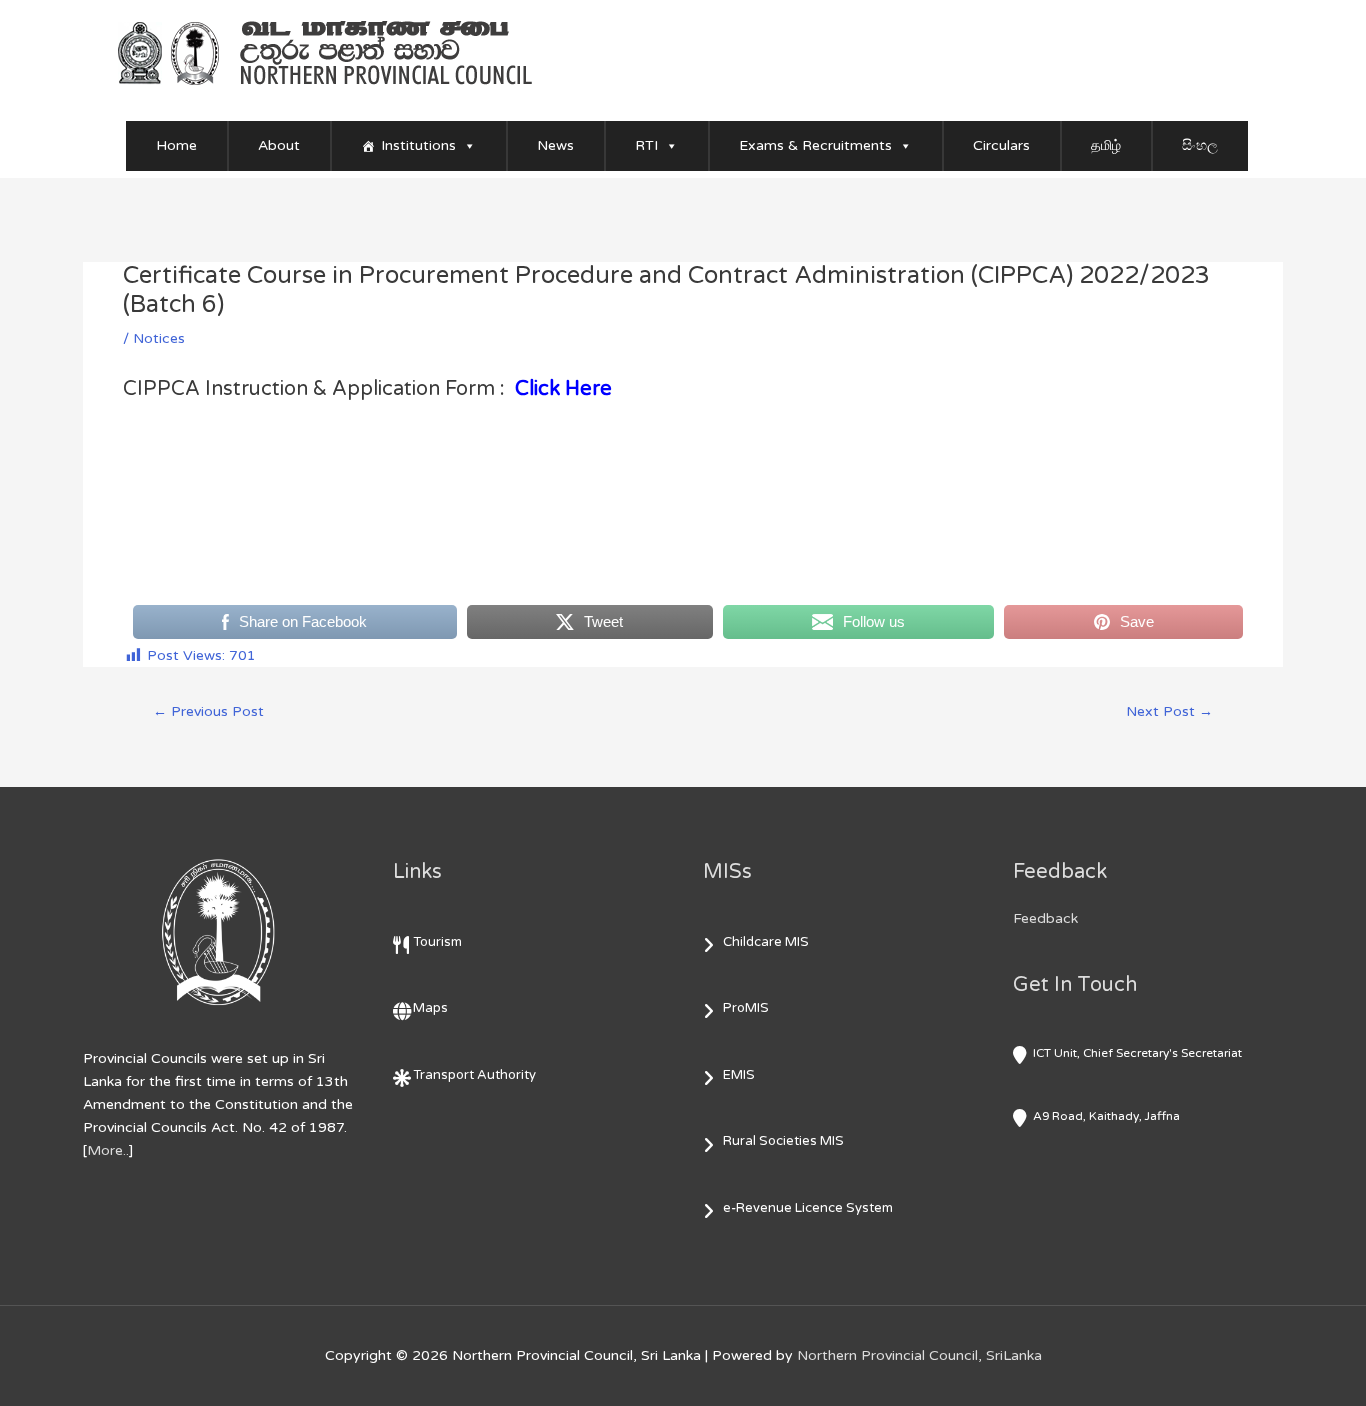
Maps (430, 1008)
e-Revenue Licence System (808, 1208)
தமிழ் (1106, 145)
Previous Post (208, 711)
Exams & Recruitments (815, 145)
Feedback (1045, 918)
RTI (646, 145)
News (555, 145)
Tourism (437, 942)
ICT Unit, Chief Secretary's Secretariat (1137, 1053)
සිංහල (1200, 145)
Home (176, 145)
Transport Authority (474, 1075)
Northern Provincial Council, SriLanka (919, 1355)
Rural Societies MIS (783, 1141)
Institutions (418, 145)
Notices (159, 338)
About (279, 145)
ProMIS (746, 1008)
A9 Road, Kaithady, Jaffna (1106, 1116)
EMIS (739, 1075)
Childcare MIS (766, 942)
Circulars (1001, 145)
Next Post (1169, 711)
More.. (108, 1150)
